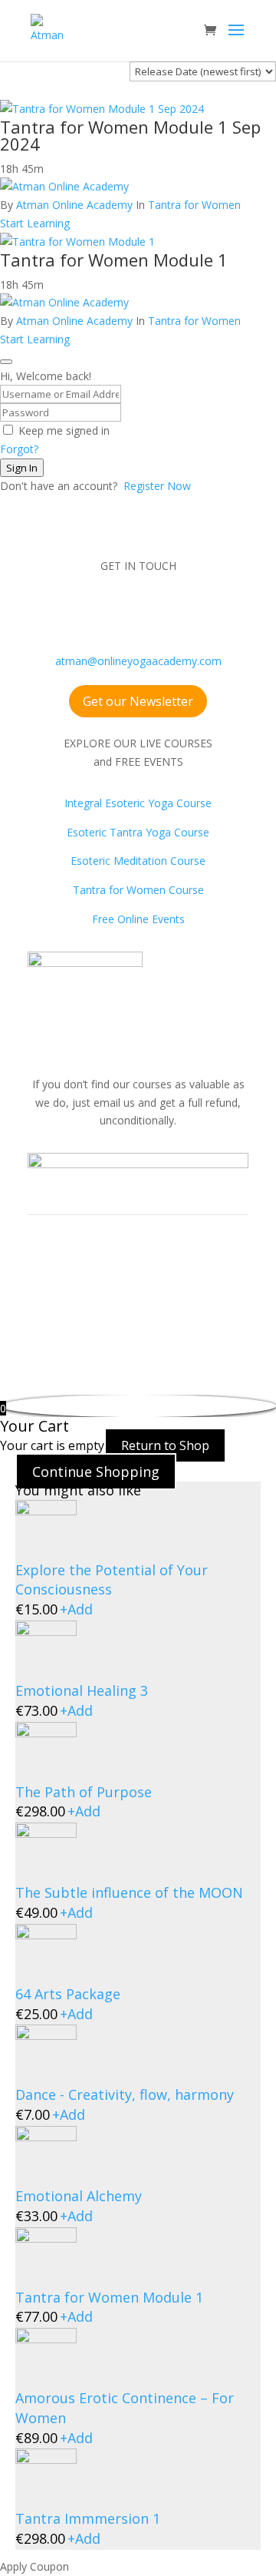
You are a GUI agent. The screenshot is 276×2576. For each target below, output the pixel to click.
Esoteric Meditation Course (138, 861)
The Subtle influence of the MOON (129, 1892)
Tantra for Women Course (138, 890)
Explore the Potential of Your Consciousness (112, 1580)
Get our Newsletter (138, 701)
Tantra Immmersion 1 (88, 2518)
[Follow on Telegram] (215, 611)
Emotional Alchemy (79, 2196)
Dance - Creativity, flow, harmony (125, 2094)
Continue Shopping (96, 1472)
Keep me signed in (64, 430)
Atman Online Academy (74, 205)
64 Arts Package (68, 1994)
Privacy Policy (171, 1305)
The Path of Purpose (84, 1792)
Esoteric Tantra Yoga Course (138, 832)
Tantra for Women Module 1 (114, 260)
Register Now (157, 486)
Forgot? (19, 449)
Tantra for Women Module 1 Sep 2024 (130, 135)
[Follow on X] (153, 611)
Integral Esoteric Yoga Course (138, 803)
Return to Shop (165, 1445)
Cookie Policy (61, 1324)
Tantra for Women (194, 205)
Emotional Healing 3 (82, 1690)
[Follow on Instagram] (92, 611)
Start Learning (35, 223)
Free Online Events (138, 919)
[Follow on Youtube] (123, 611)
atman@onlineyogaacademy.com (138, 661)
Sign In (22, 468)
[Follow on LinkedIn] (184, 611)
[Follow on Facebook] (61, 611)
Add (76, 1609)
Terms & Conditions (77, 1305)
